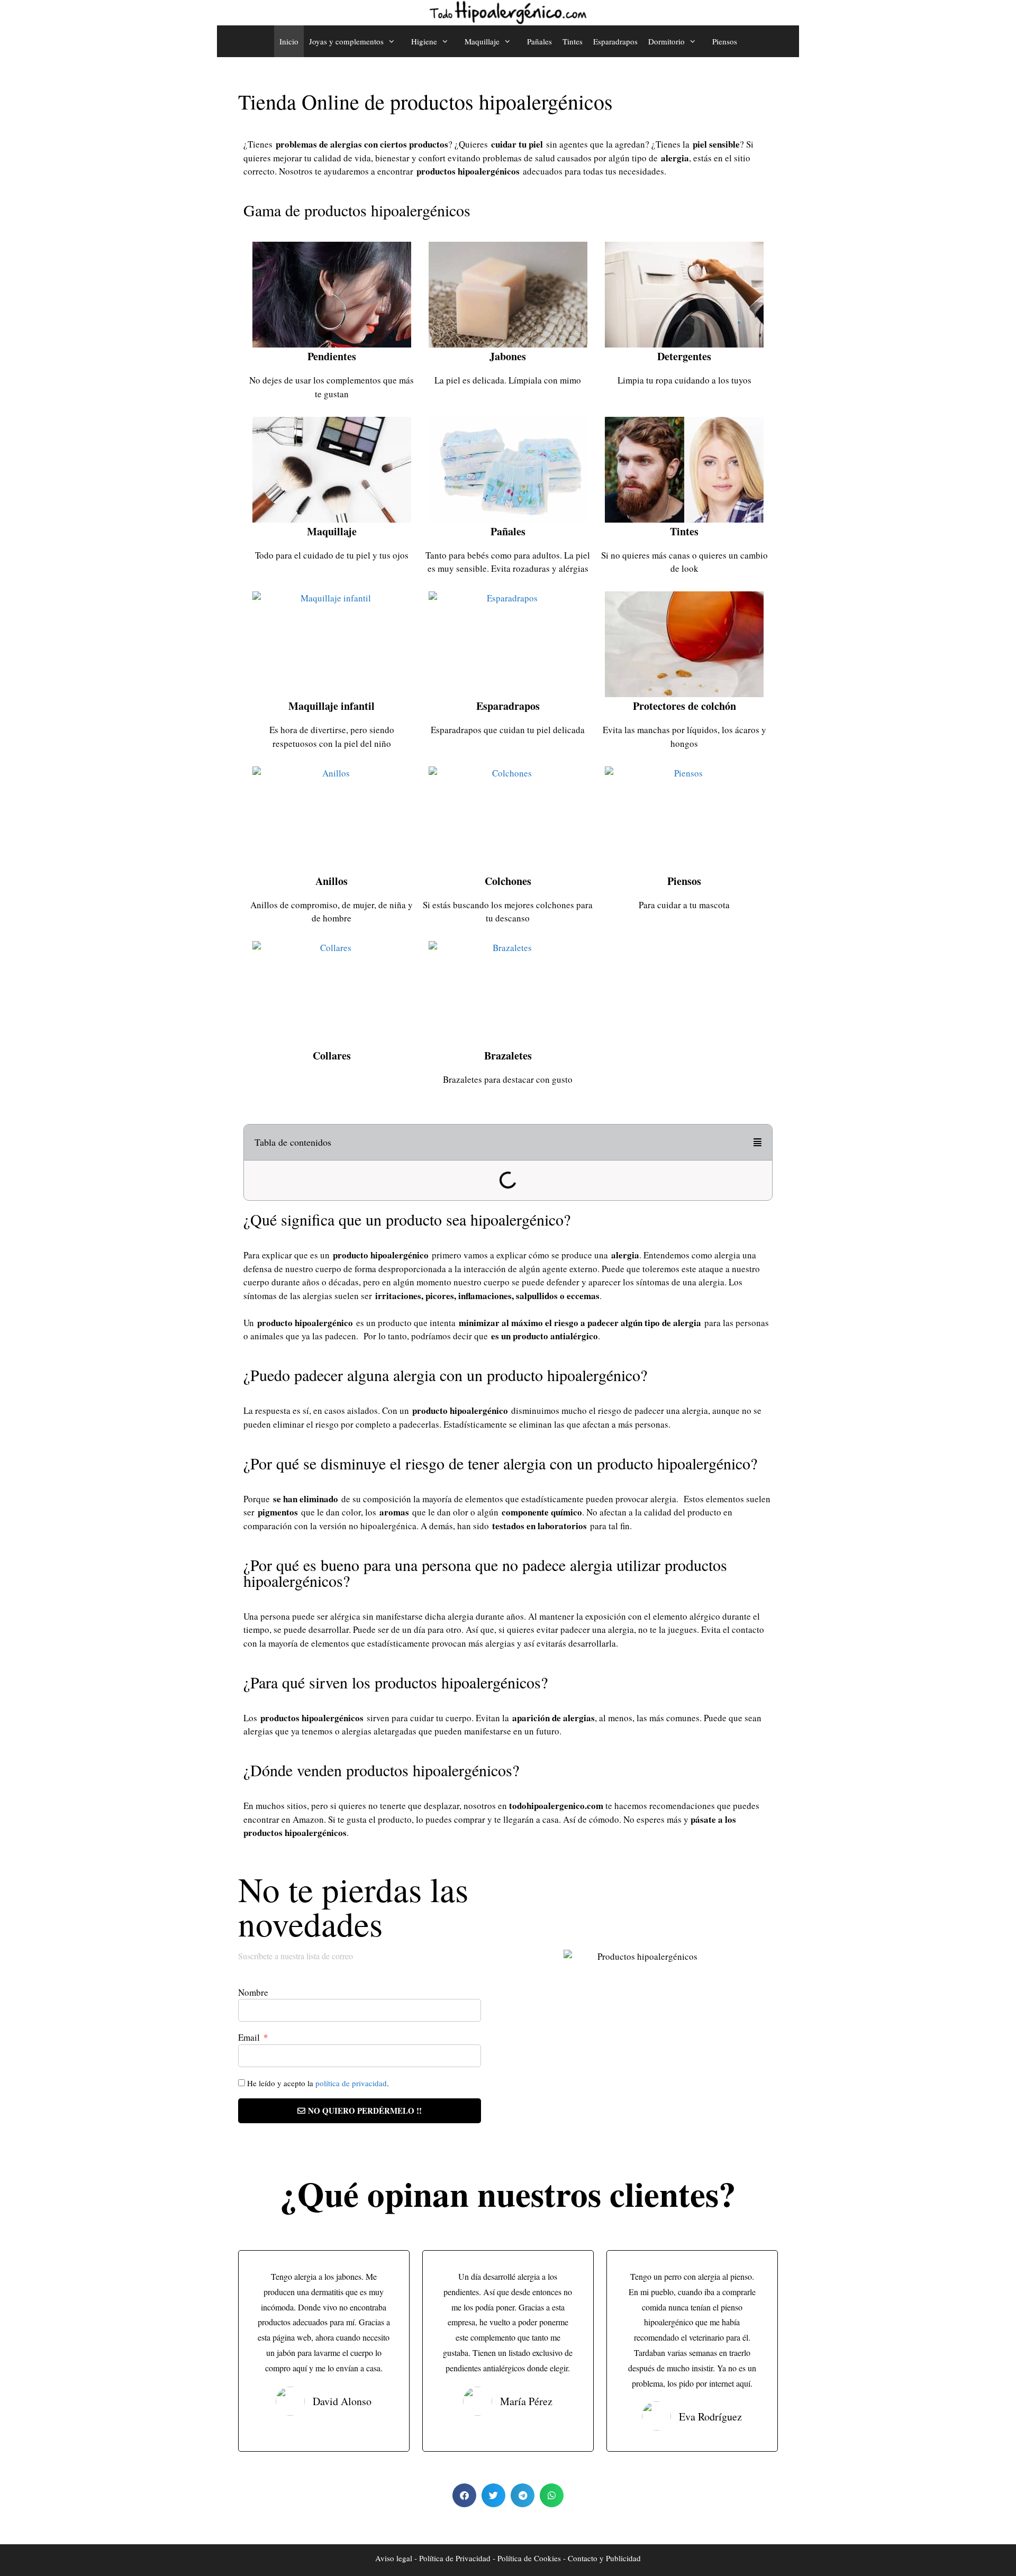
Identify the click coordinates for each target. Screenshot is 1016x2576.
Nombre (253, 1992)
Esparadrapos (615, 41)
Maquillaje (332, 531)
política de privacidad (351, 2083)
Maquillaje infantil (332, 706)
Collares (332, 1056)
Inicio (289, 41)
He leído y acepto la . (318, 2083)
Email (250, 2037)
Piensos (725, 41)
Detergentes (684, 356)
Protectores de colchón (684, 706)
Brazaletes (508, 1056)
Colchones (508, 881)
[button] (758, 1142)
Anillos (332, 881)
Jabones (508, 356)
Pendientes (332, 356)
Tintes (573, 41)
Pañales (539, 41)
